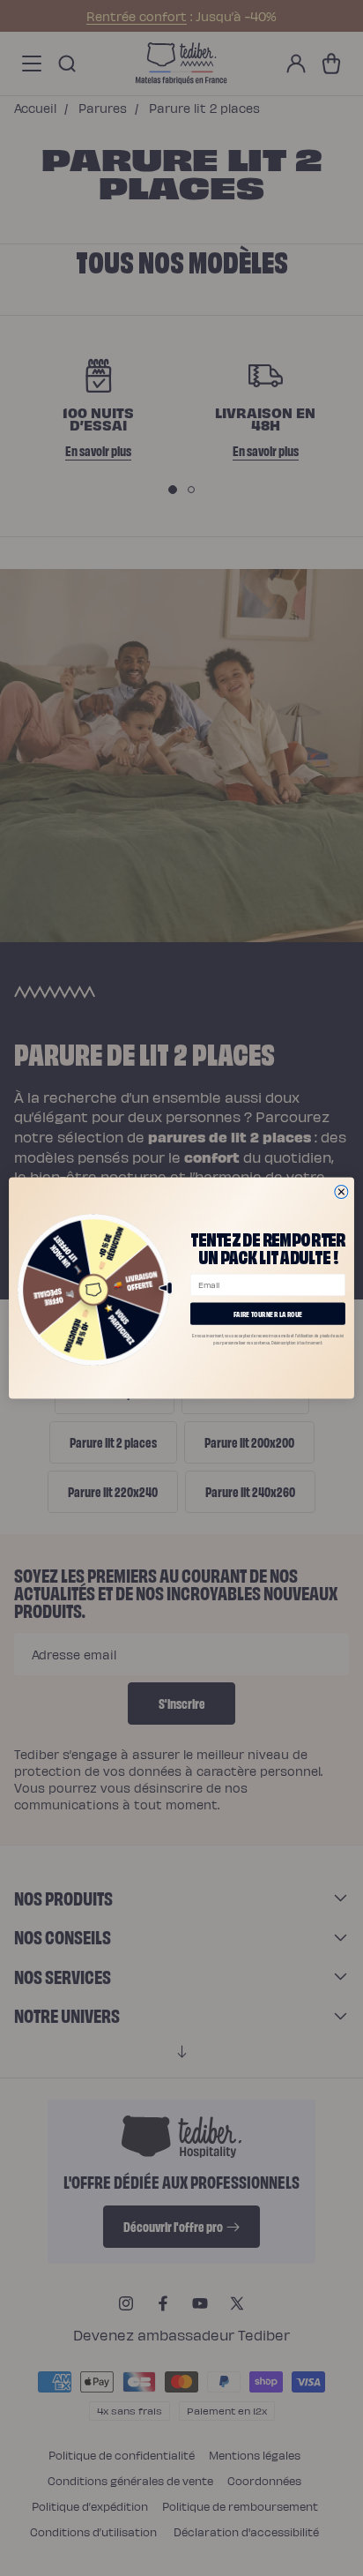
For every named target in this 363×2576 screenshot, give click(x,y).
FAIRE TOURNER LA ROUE (268, 1313)
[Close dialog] (341, 1191)
